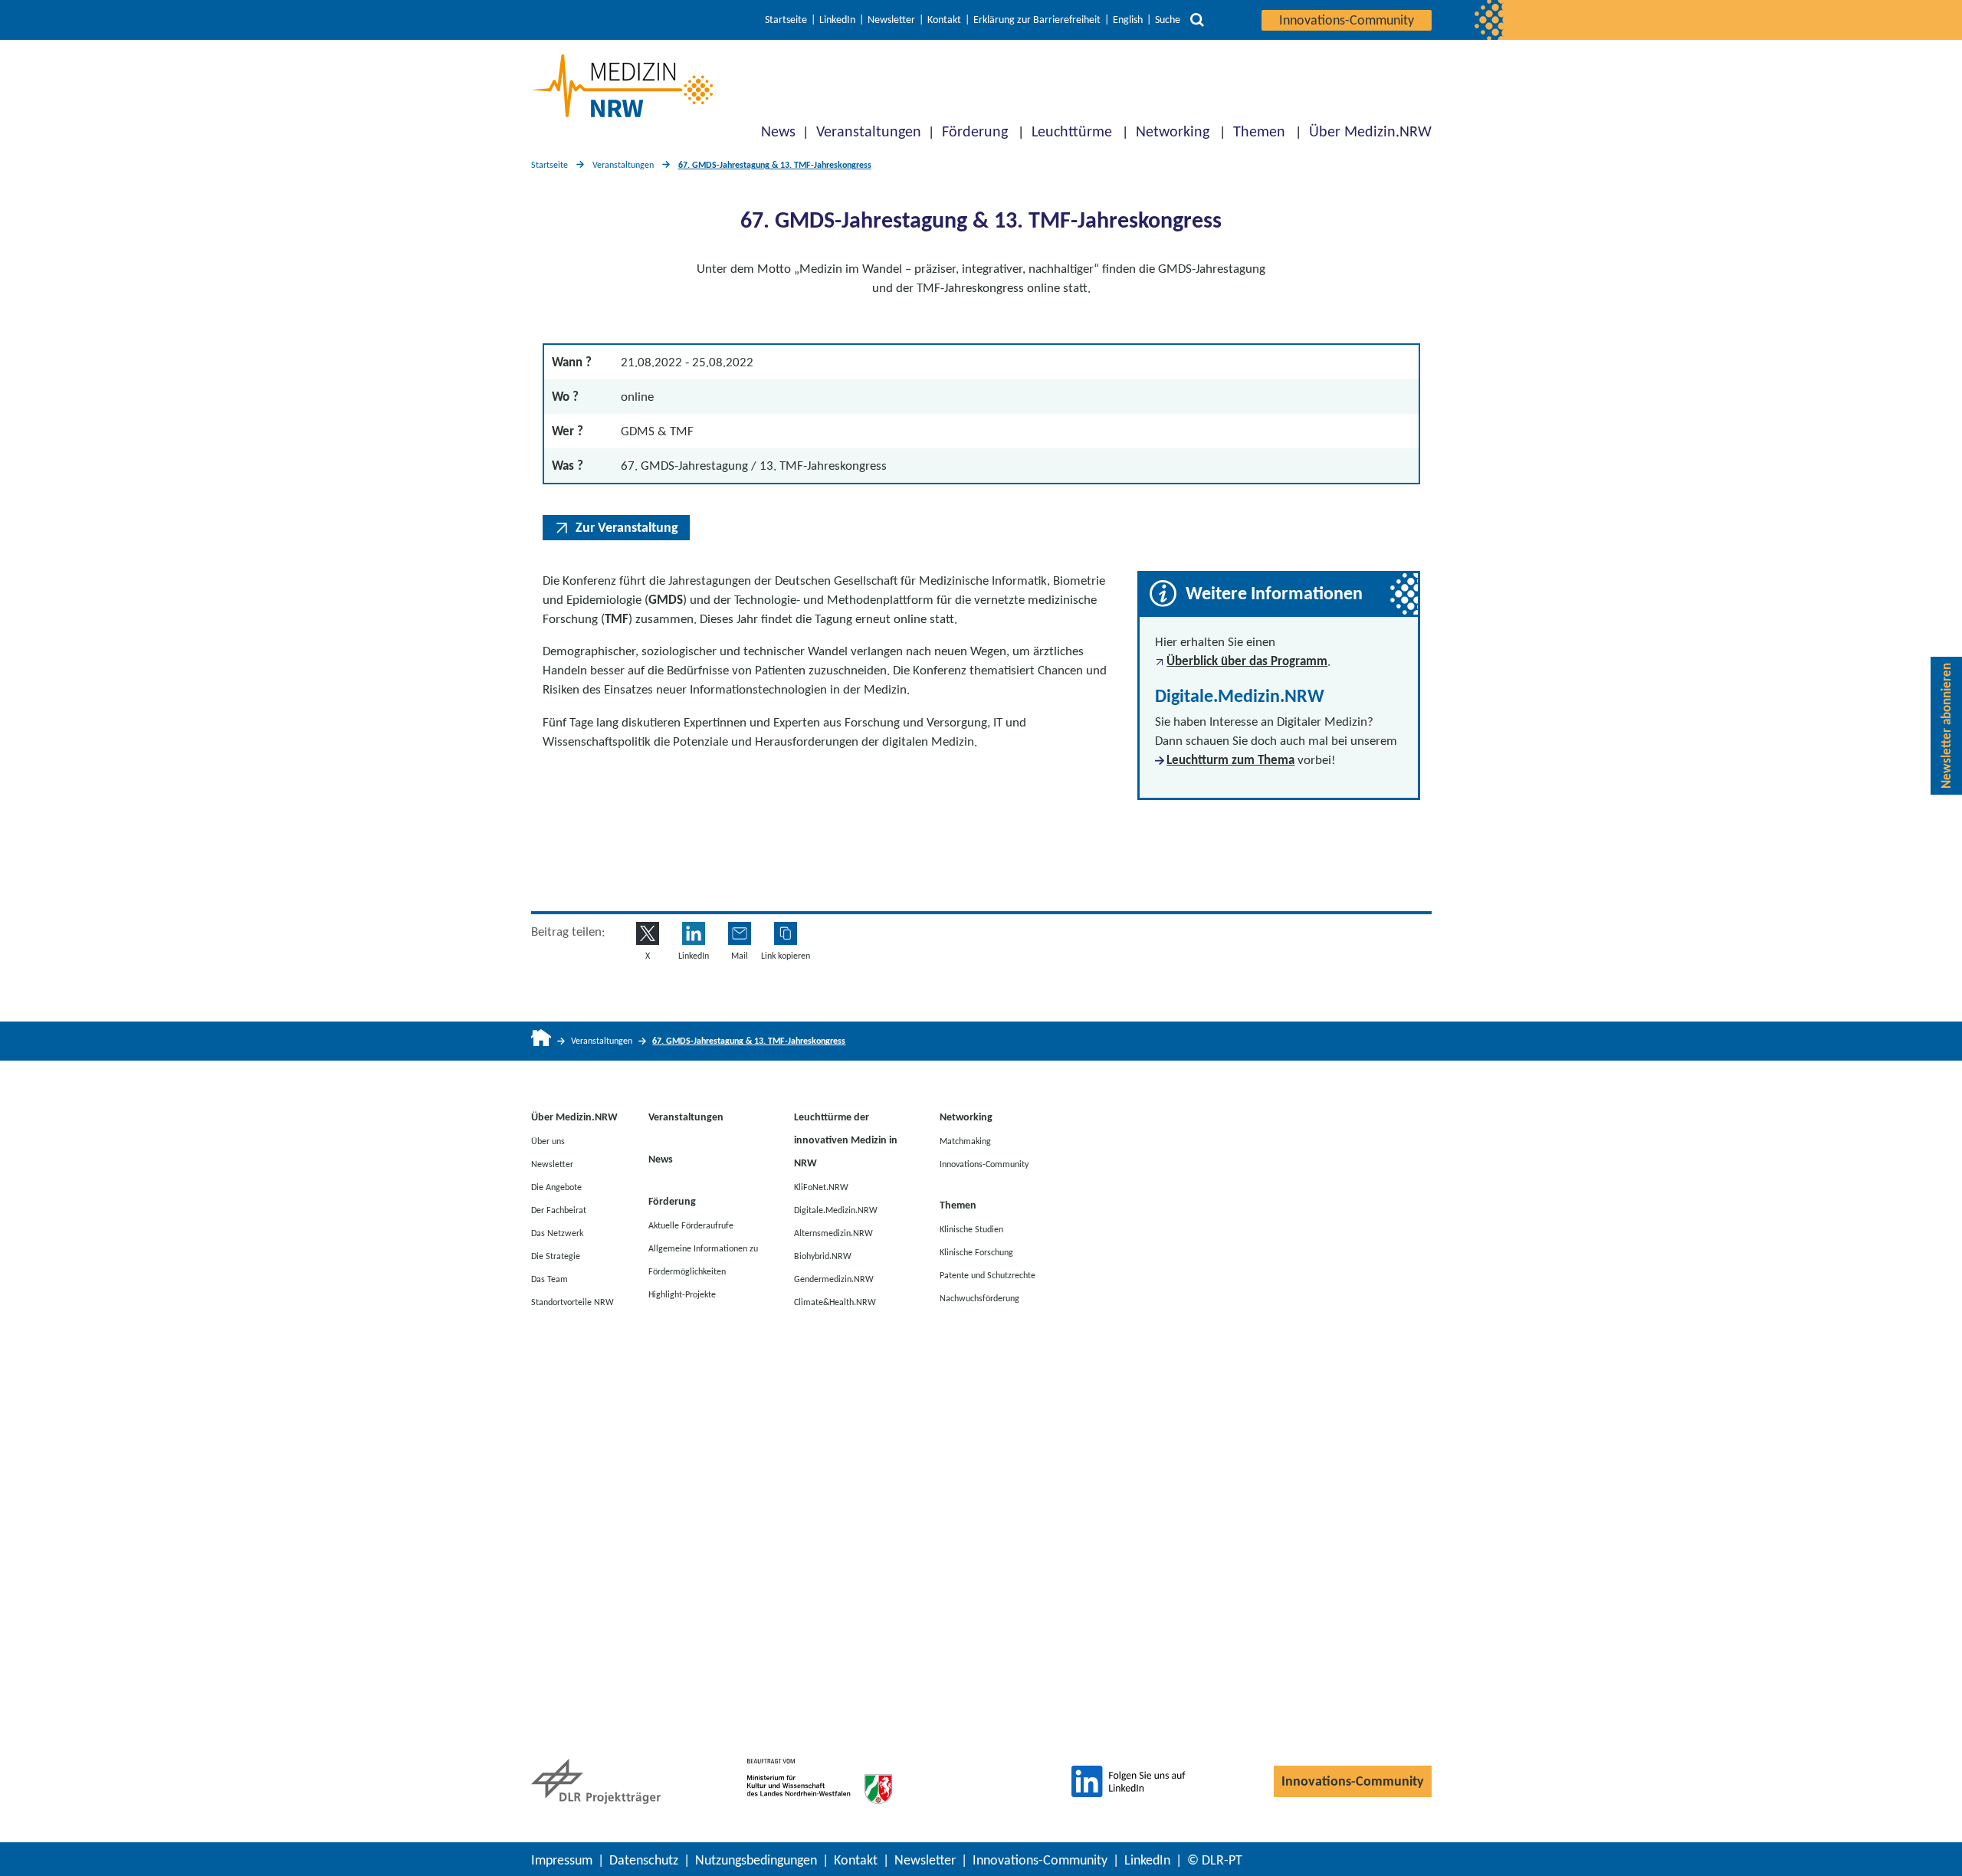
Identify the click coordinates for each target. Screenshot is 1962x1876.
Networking (1173, 131)
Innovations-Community (1347, 20)
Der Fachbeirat (559, 1209)
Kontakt (944, 20)
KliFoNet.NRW (821, 1186)
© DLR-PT (1215, 1860)
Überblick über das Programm (1247, 661)
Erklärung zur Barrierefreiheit (1037, 20)
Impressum (562, 1860)
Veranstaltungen (869, 131)
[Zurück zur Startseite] (622, 86)
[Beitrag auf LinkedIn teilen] (694, 933)
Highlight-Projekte (682, 1294)
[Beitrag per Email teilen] (740, 933)
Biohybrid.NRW (823, 1255)
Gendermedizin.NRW (834, 1278)
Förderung (975, 131)
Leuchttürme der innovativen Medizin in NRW (846, 1140)
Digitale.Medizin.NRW (836, 1209)
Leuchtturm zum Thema (1230, 760)
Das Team (550, 1278)
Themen (1259, 131)
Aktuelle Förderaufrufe (691, 1225)
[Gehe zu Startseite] (541, 1041)
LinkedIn (837, 20)
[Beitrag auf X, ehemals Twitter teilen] (648, 933)
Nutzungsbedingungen (756, 1860)
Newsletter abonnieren (1946, 726)
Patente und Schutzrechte (988, 1274)
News (778, 131)
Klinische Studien (971, 1228)
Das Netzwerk (557, 1232)
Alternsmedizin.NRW (833, 1232)
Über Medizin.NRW (1370, 131)
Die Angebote (556, 1186)
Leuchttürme (1072, 131)
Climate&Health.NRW (835, 1301)
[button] (786, 933)
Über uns (548, 1140)
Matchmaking (965, 1140)
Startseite (786, 20)
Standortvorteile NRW (573, 1301)
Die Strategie (556, 1255)
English (1128, 20)
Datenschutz (644, 1860)
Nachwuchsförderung (979, 1297)
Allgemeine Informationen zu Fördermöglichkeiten (703, 1259)
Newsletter (891, 20)
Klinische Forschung (976, 1251)
